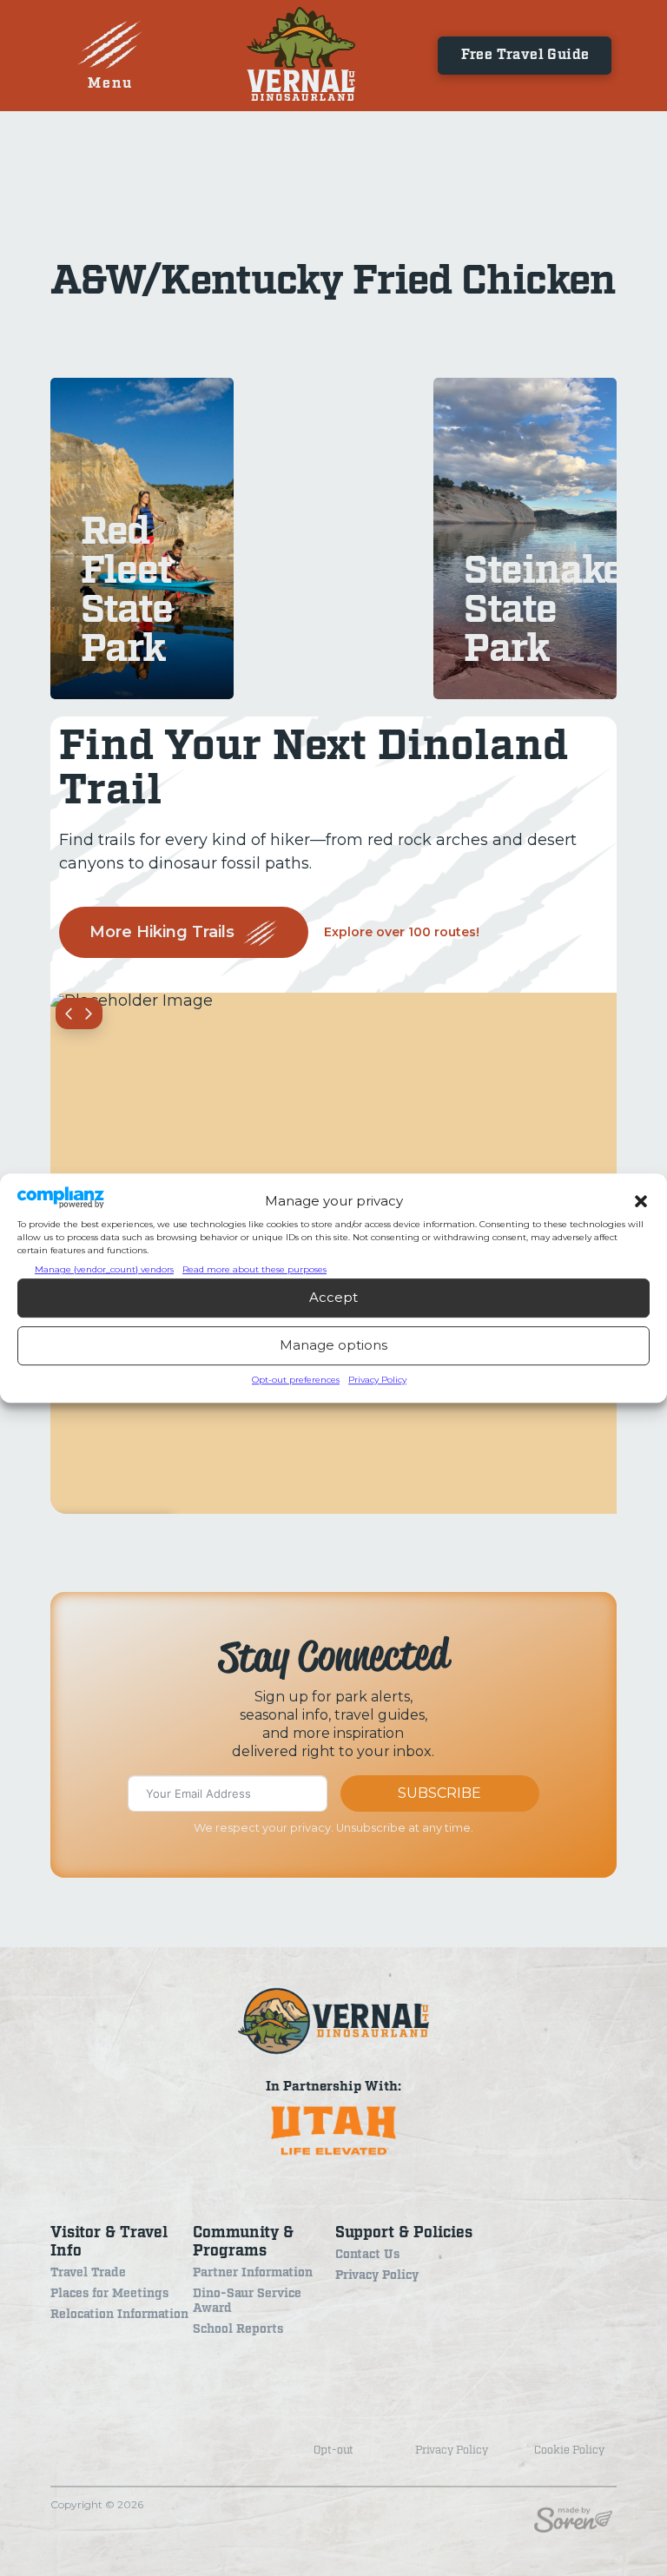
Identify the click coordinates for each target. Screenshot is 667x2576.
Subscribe (439, 1793)
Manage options (333, 1345)
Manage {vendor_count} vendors (104, 1269)
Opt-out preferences (296, 1380)
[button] (641, 1201)
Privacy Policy (377, 1380)
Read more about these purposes (254, 1269)
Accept (333, 1297)
